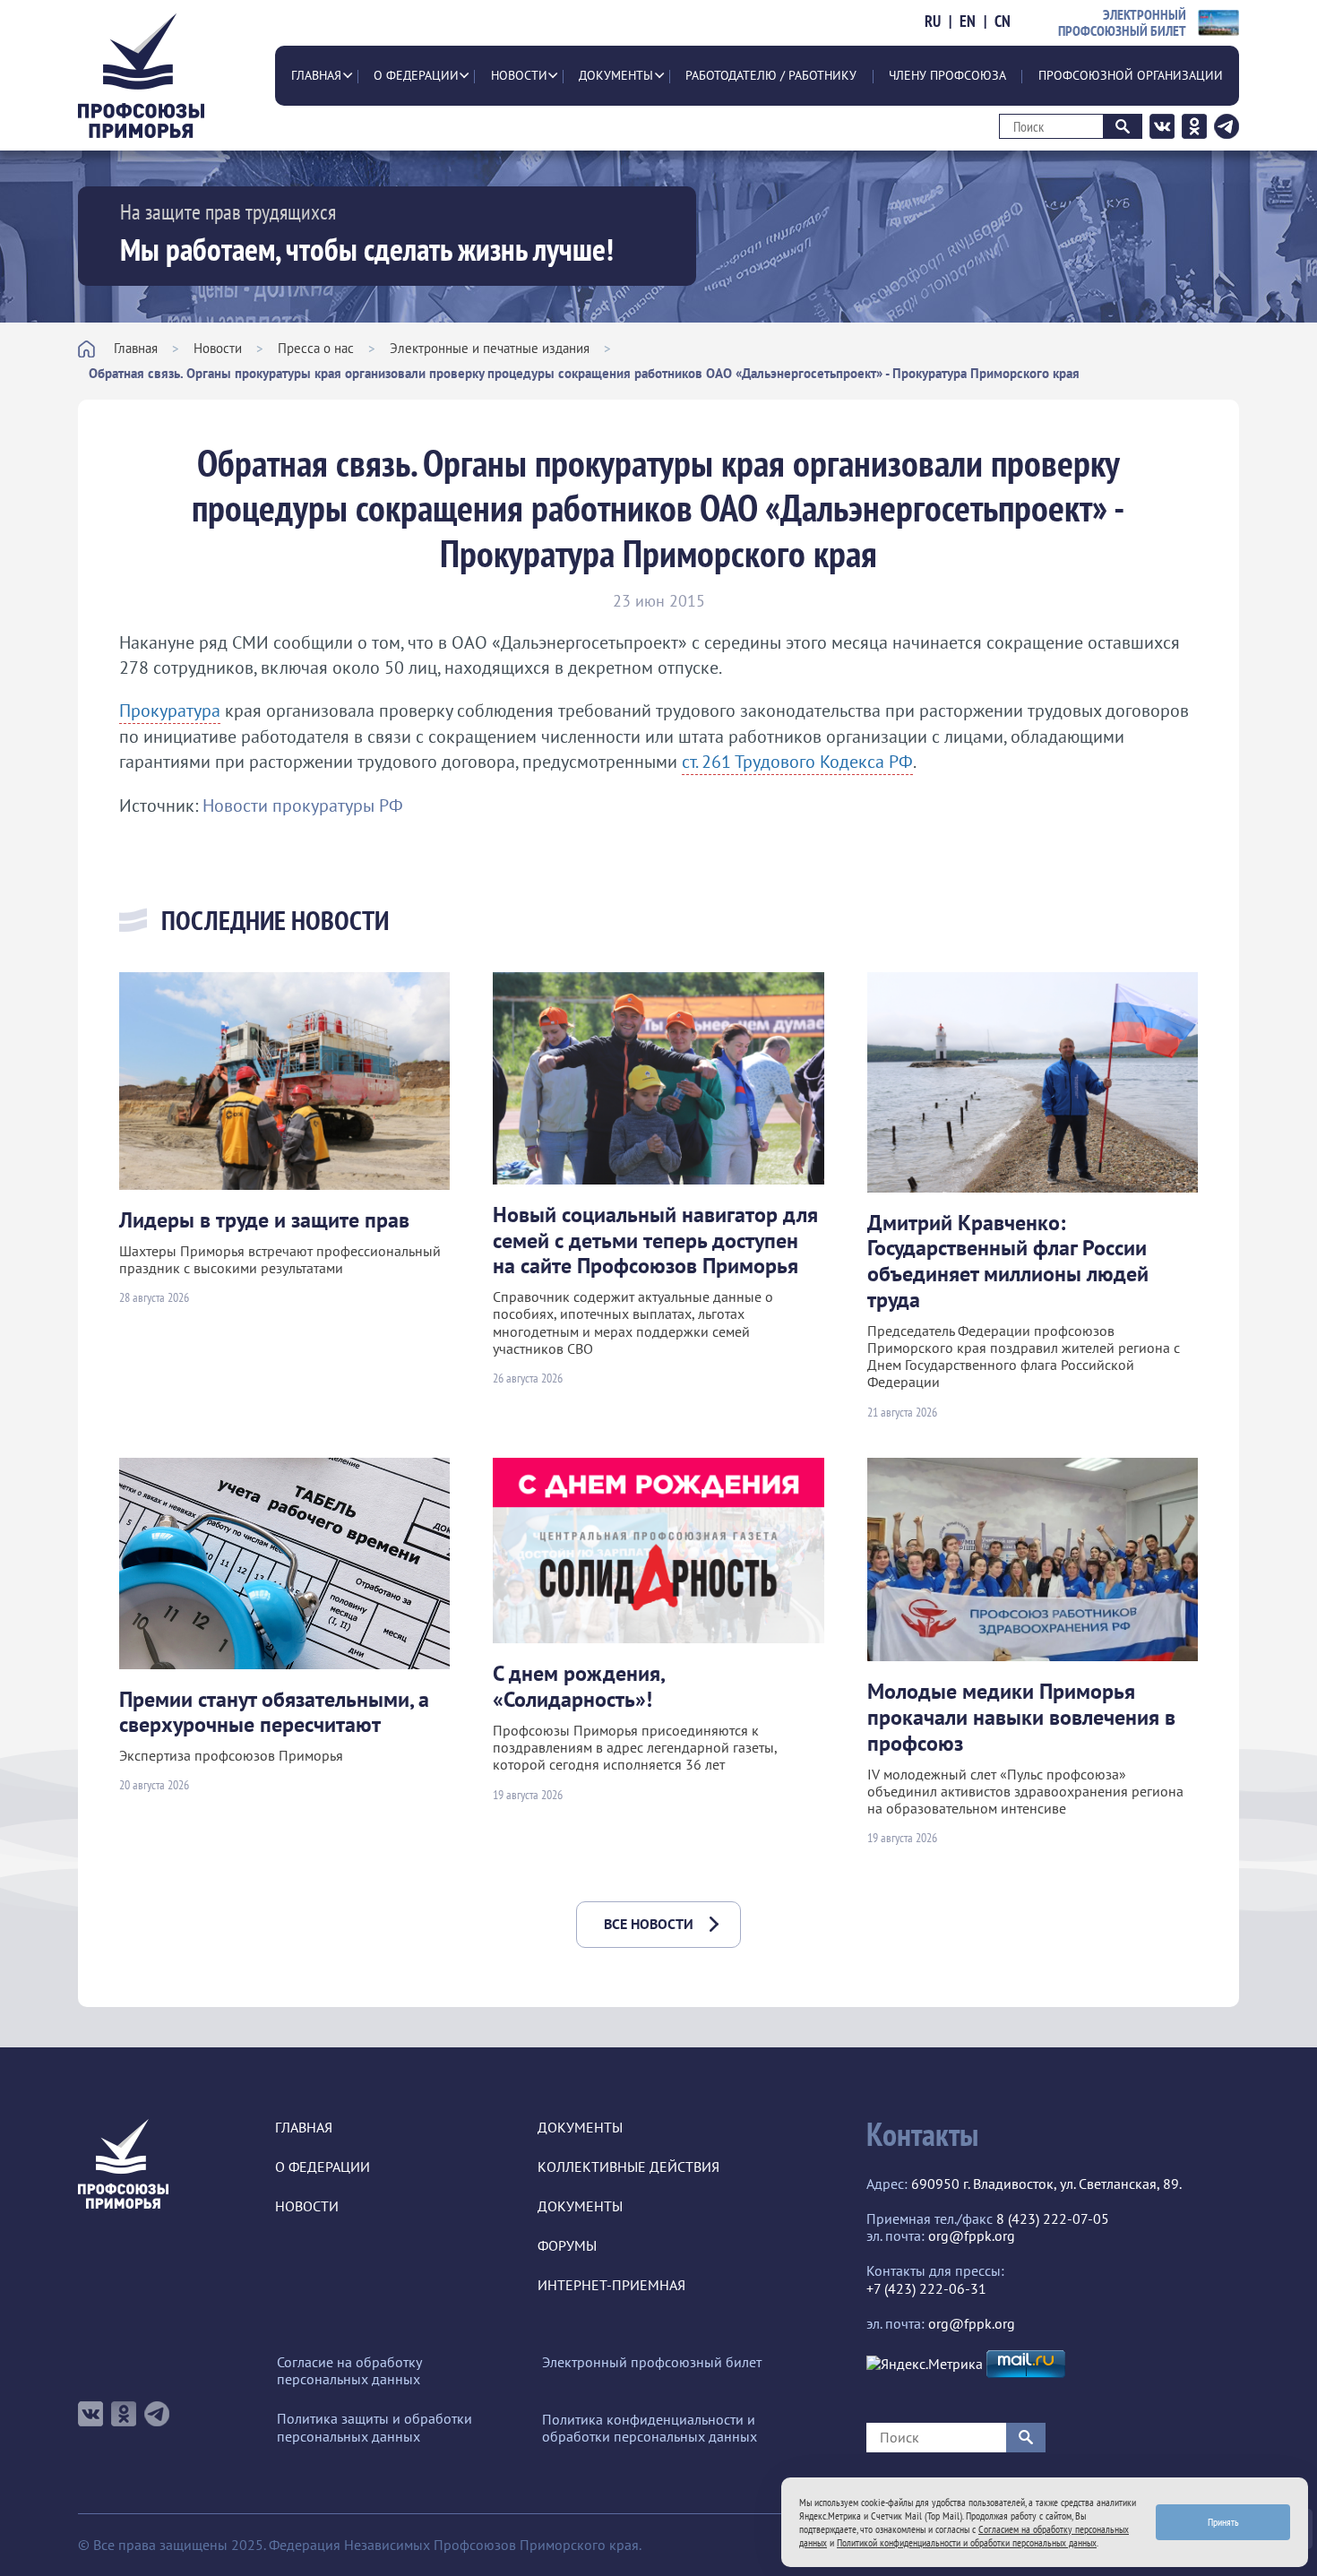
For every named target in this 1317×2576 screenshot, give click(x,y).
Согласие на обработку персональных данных (349, 2371)
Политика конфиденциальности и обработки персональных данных (650, 2428)
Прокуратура (170, 711)
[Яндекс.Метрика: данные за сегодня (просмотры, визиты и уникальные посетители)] (925, 2364)
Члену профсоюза (947, 75)
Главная (316, 75)
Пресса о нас (316, 348)
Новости (519, 75)
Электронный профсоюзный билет (652, 2362)
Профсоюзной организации (1131, 75)
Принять (1223, 2522)
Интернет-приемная (611, 2285)
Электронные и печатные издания (490, 348)
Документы (616, 75)
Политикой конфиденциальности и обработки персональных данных (967, 2542)
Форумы (567, 2246)
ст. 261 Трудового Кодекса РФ (797, 762)
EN (968, 22)
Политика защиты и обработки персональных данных (374, 2427)
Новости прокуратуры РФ (303, 806)
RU (933, 22)
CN (1003, 22)
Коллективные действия (628, 2167)
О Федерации (416, 75)
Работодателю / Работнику (771, 75)
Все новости (649, 1924)
